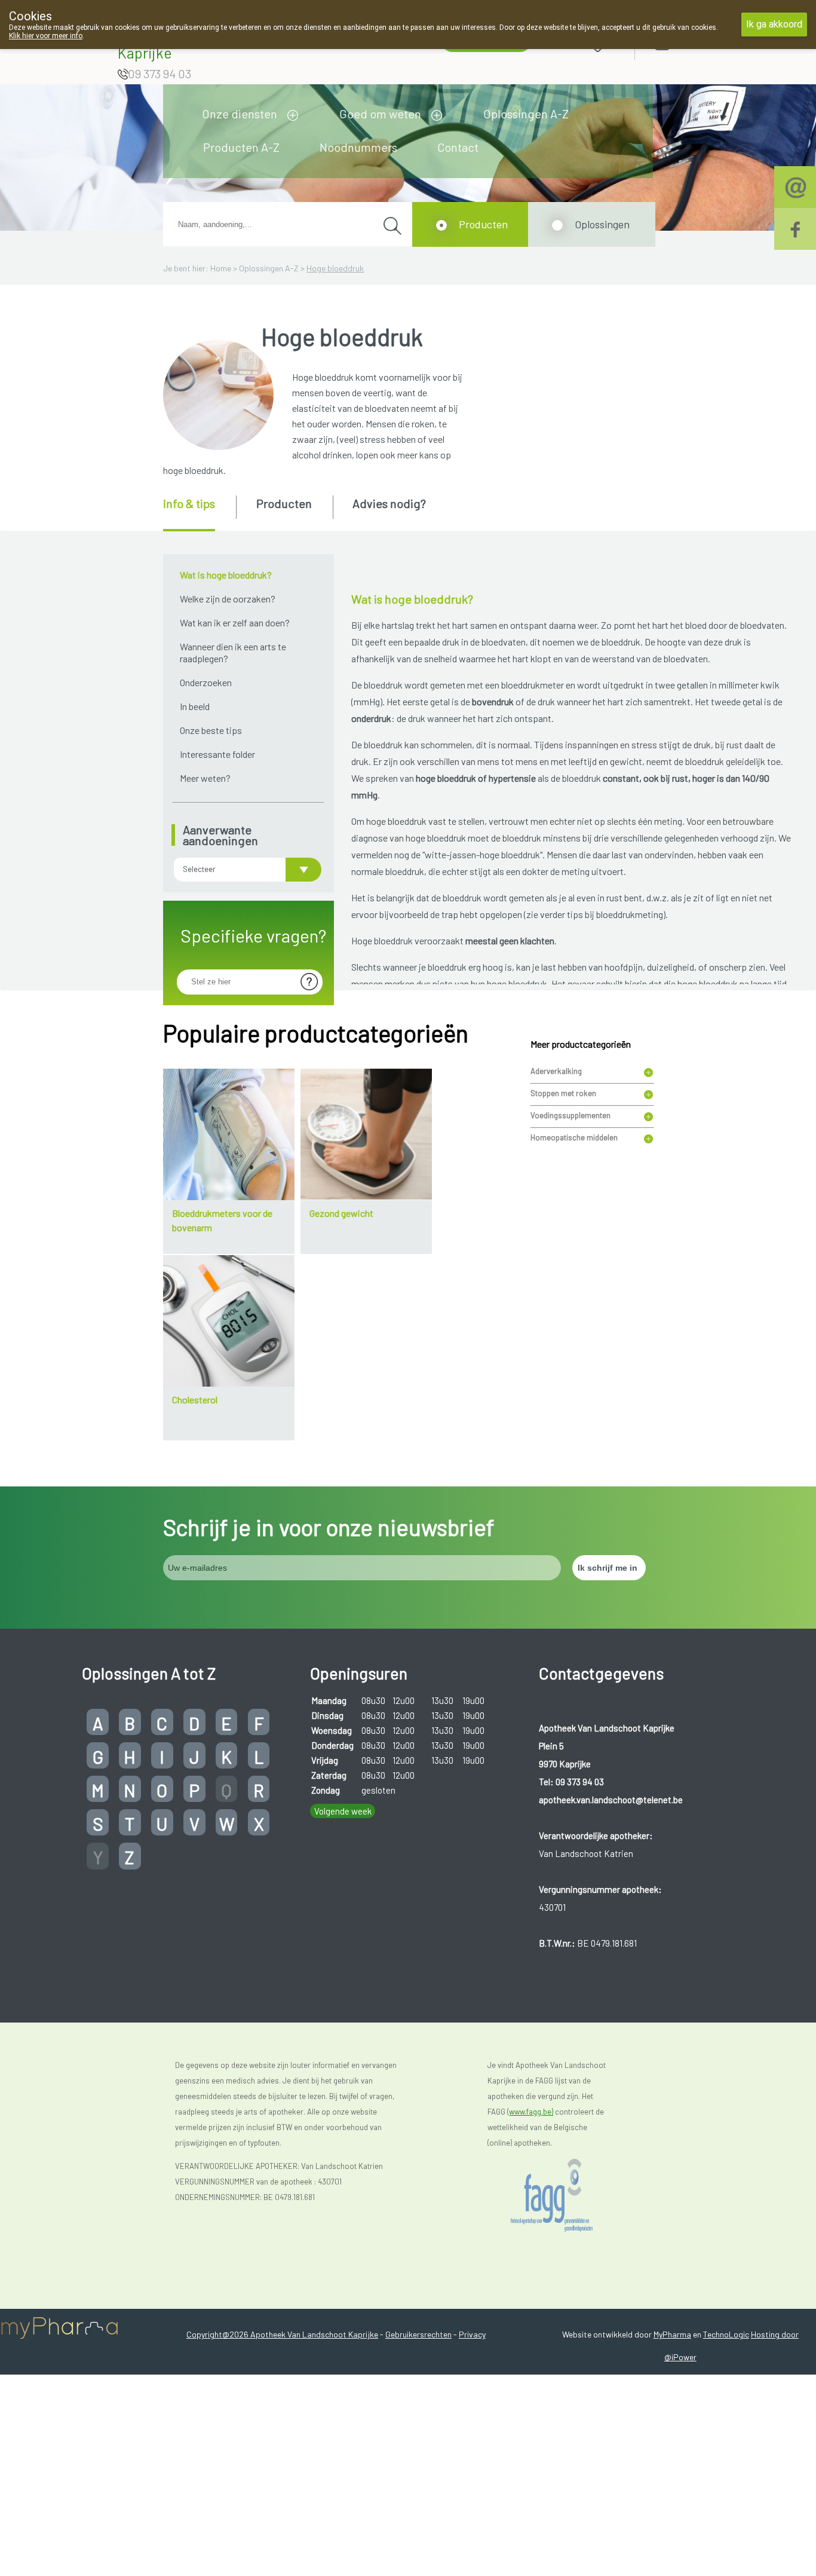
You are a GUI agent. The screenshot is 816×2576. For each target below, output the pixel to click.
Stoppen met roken (563, 1093)
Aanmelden (705, 42)
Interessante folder (217, 754)
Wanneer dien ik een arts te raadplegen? (233, 652)
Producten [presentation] (284, 503)
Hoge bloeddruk (335, 268)
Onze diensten (240, 114)
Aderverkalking (556, 1071)
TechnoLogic (726, 2334)
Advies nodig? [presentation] (389, 503)
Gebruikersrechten (418, 2334)
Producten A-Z (241, 147)
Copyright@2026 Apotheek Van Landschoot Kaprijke (282, 2334)
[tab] (199, 513)
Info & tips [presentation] (189, 503)
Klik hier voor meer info (46, 36)
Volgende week (343, 1811)
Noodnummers (358, 147)
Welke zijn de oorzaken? (228, 599)
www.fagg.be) (531, 2112)
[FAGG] (564, 2196)
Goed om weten (380, 114)
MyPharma (672, 2334)
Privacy (472, 2334)
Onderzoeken (206, 682)
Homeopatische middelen (574, 1137)
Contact (458, 147)
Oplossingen (602, 224)
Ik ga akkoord (774, 24)
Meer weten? (205, 778)
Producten (483, 224)
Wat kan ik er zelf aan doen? (235, 622)
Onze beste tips (211, 730)
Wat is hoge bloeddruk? (226, 575)
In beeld (195, 706)
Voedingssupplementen (570, 1115)
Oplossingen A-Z (526, 114)
